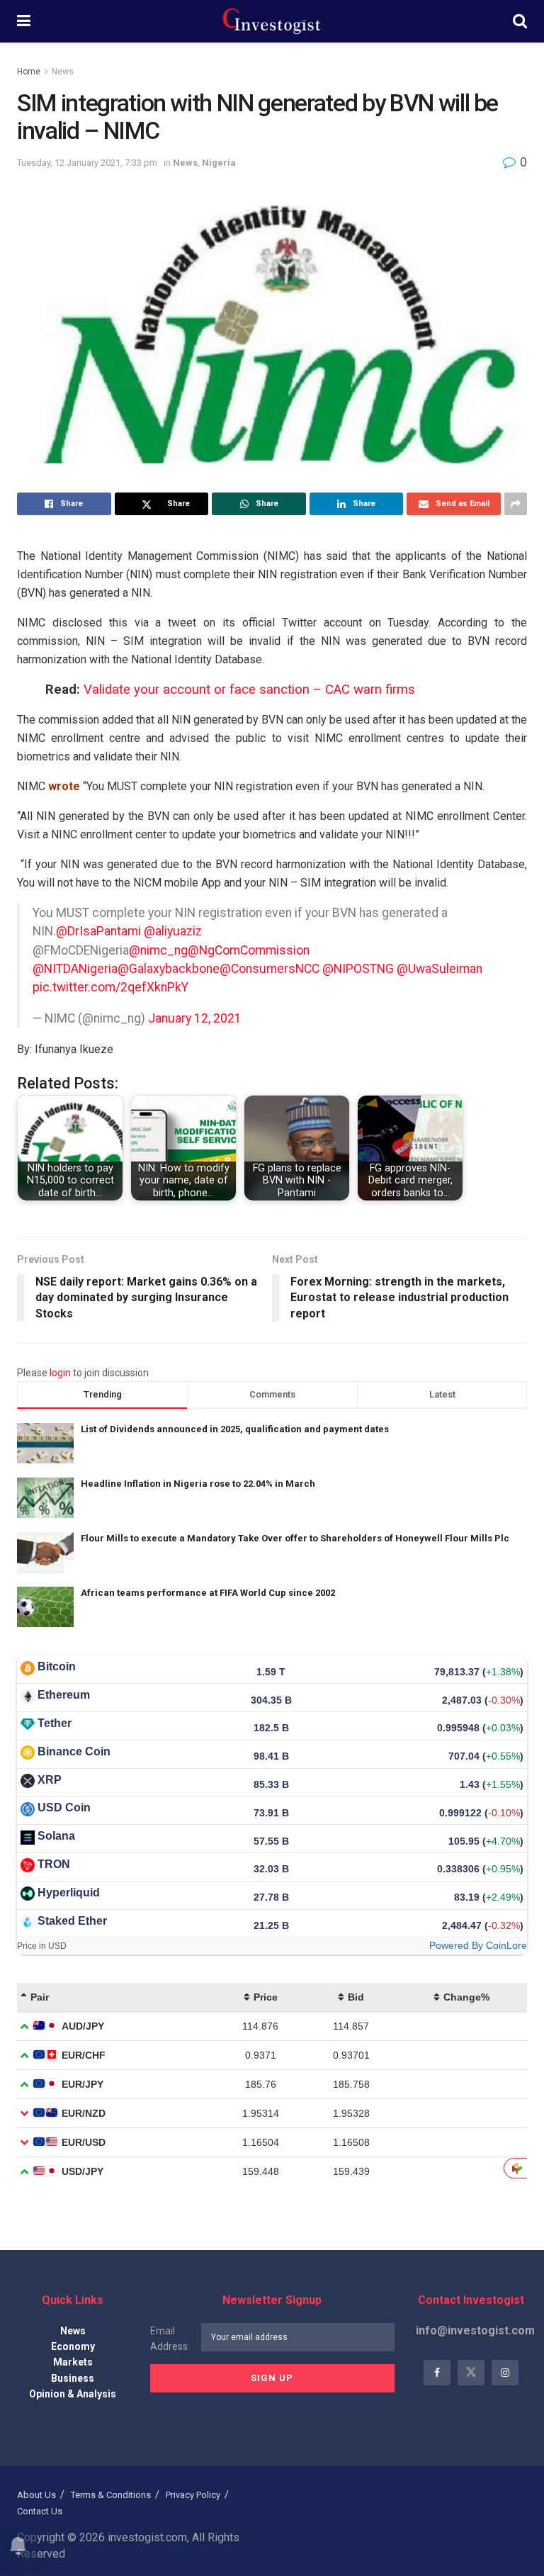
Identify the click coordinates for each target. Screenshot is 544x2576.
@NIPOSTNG (358, 969)
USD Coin (64, 1807)
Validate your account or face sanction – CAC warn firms (249, 690)
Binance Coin (74, 1751)
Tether (55, 1723)
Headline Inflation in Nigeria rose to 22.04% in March (198, 1484)
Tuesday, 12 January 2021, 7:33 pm (87, 163)
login (60, 1373)
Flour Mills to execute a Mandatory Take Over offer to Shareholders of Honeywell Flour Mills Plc (295, 1538)
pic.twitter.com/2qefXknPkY (110, 987)
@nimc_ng (158, 950)
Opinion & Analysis (73, 2394)
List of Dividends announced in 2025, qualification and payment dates (235, 1429)
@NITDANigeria (75, 969)
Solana (56, 1836)
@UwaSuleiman (440, 969)
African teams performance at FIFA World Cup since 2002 (208, 1593)
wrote (64, 786)
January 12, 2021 (195, 1018)
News (63, 72)
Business (73, 2378)
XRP (50, 1780)
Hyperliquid (69, 1892)
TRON (54, 1864)
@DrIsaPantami (98, 931)
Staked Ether (72, 1921)
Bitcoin (57, 1666)
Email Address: (170, 2339)
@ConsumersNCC (270, 969)
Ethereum (64, 1695)
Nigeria (219, 163)
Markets (73, 2362)
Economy (73, 2346)
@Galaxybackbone (169, 969)
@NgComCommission (249, 950)
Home (29, 72)
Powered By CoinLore (478, 1945)
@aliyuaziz (173, 931)
